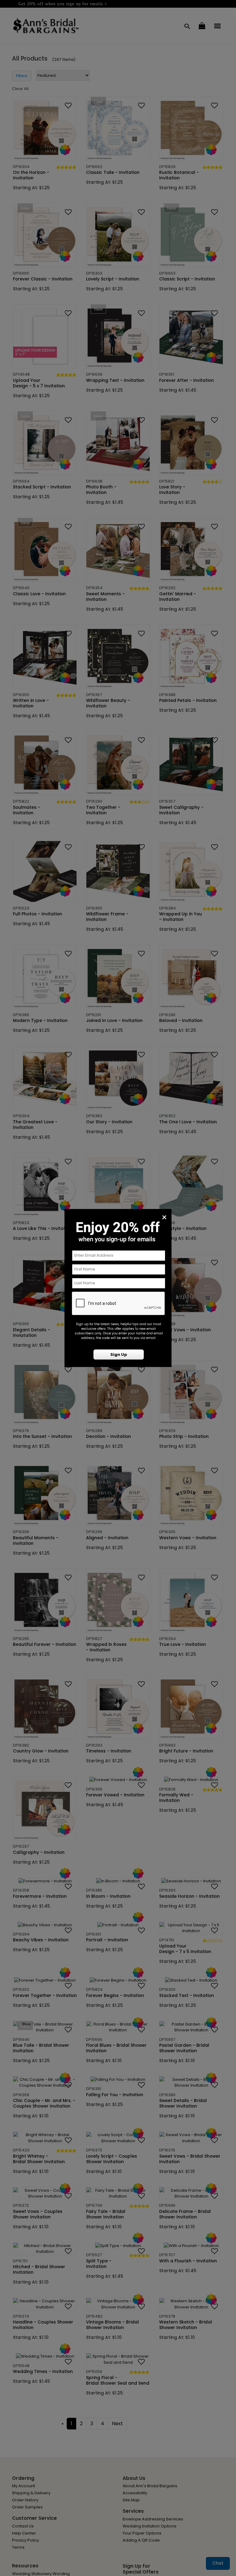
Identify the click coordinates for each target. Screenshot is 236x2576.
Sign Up (119, 1355)
